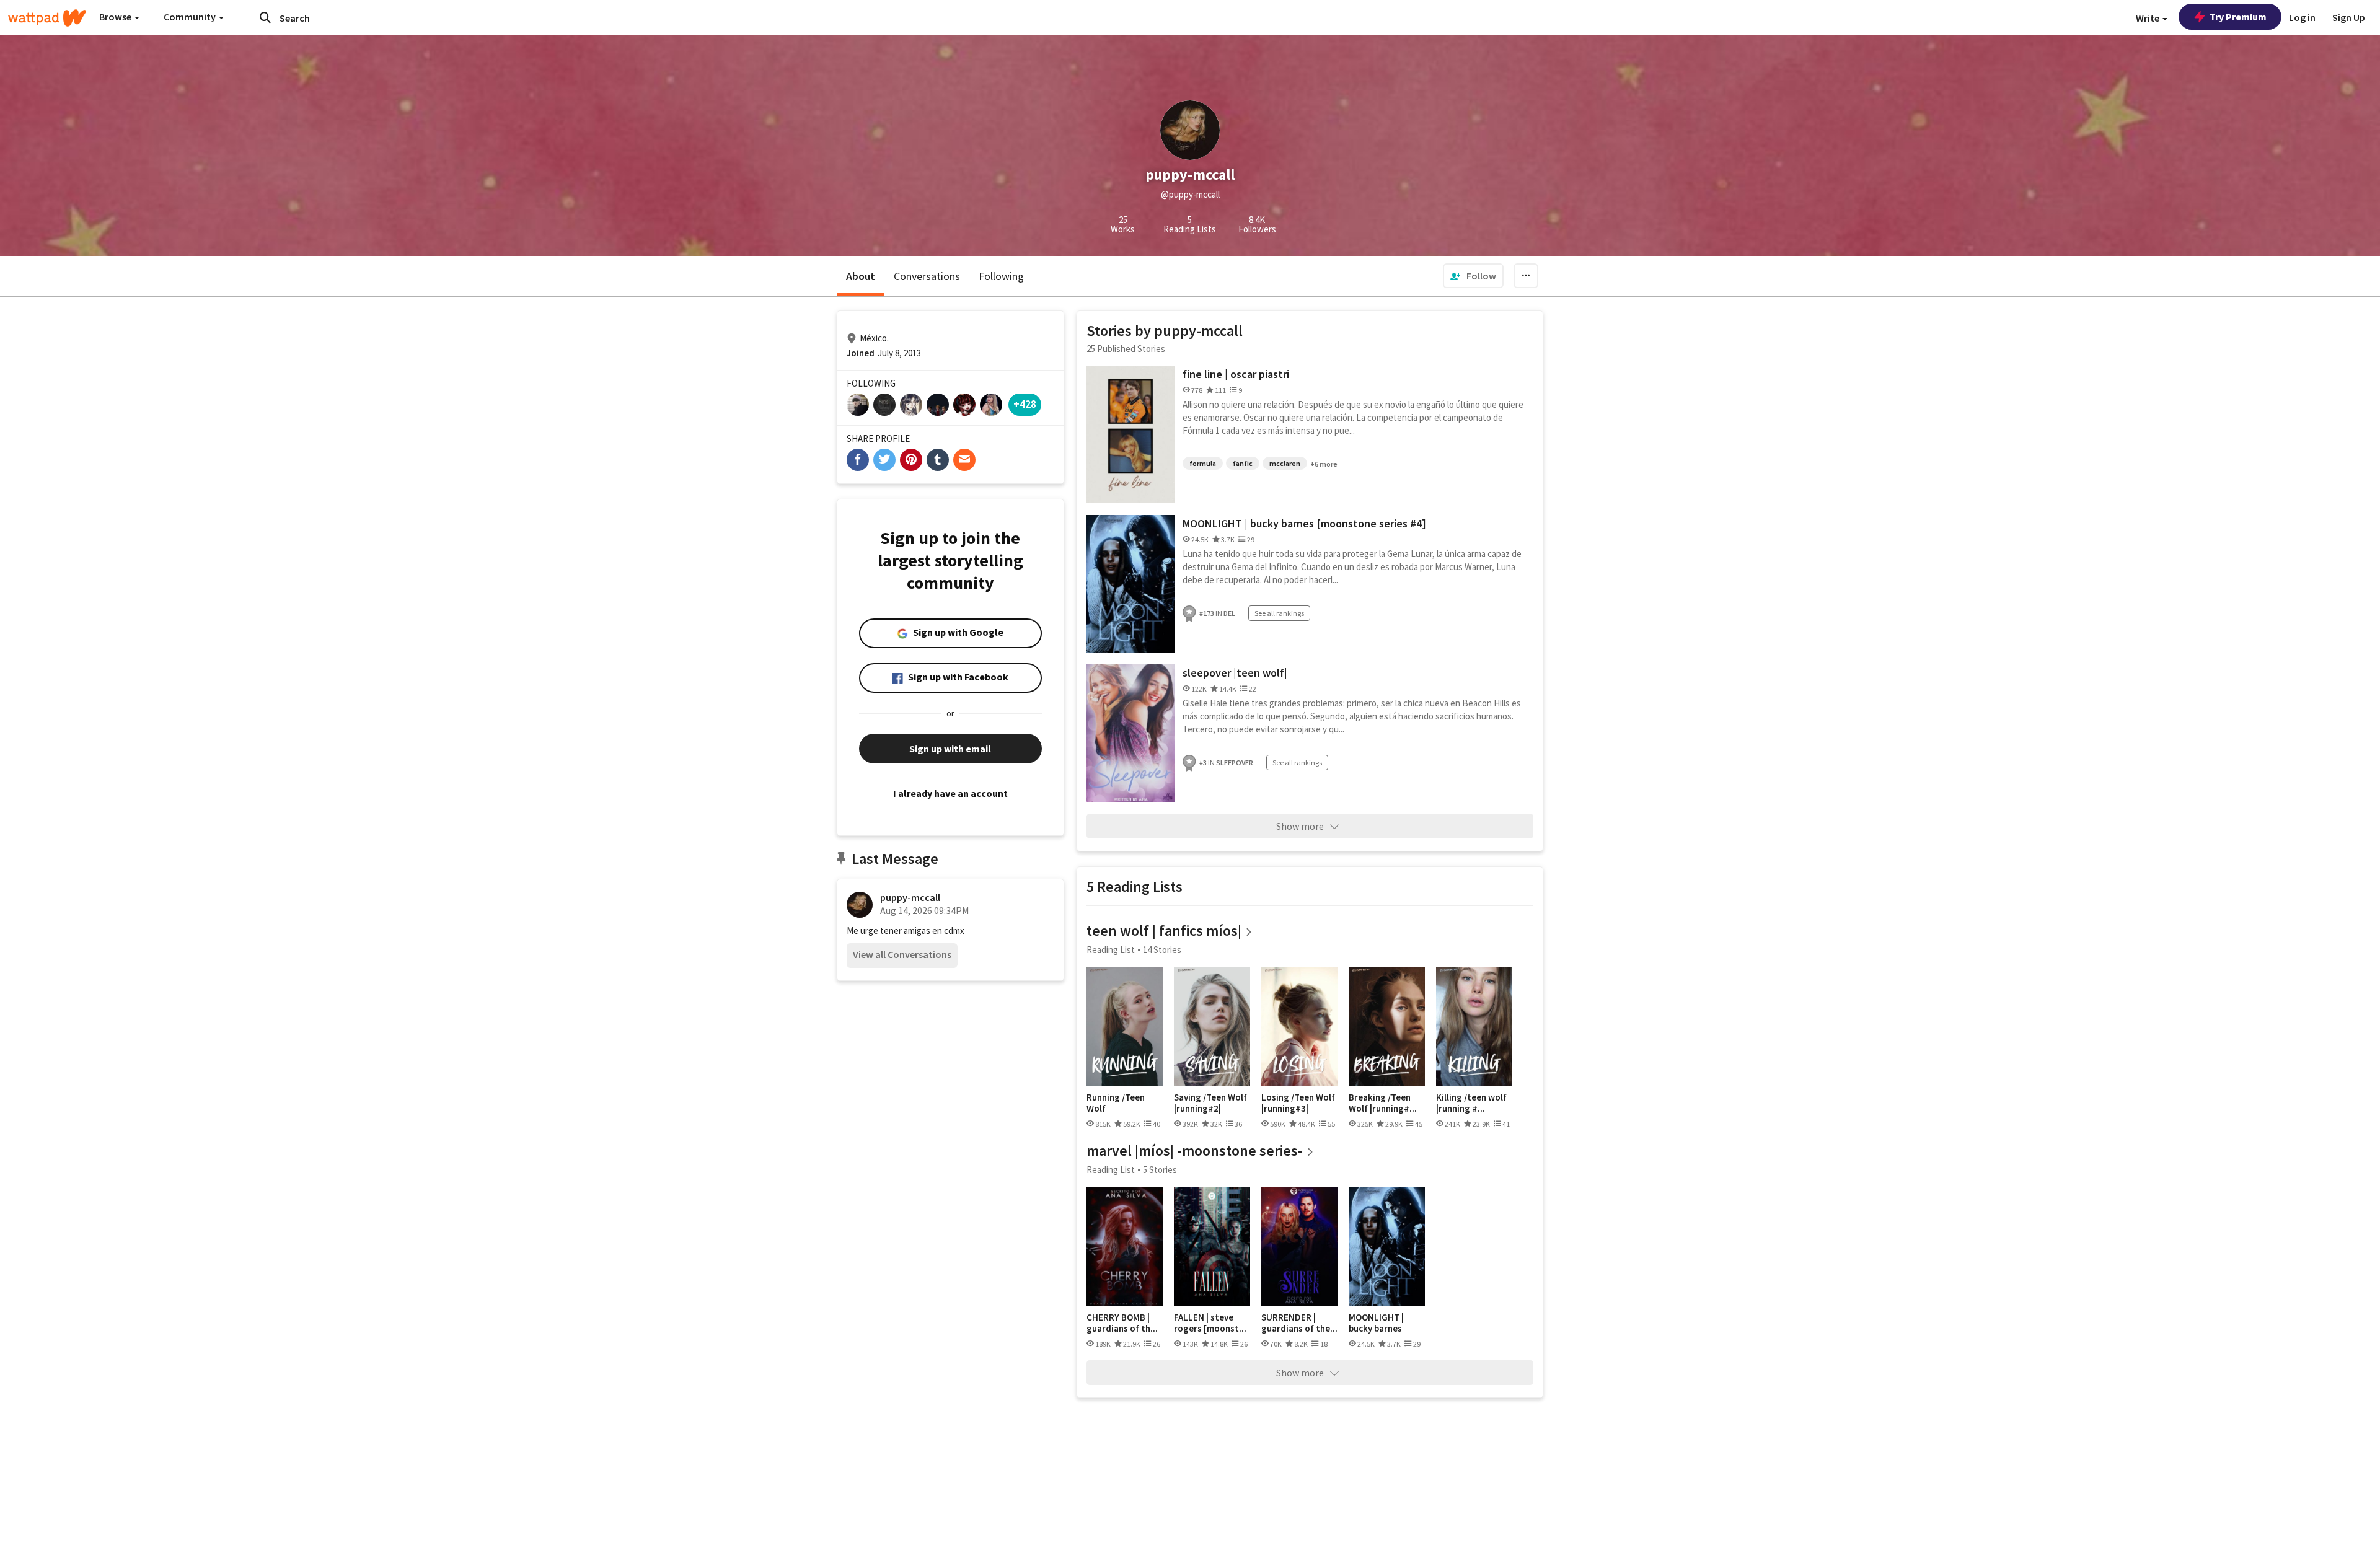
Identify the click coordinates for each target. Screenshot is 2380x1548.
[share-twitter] (884, 460)
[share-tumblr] (938, 460)
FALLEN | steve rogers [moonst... (1210, 1323)
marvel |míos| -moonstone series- (1195, 1150)
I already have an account (950, 793)
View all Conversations (902, 954)
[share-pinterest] (911, 460)
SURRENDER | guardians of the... (1299, 1323)
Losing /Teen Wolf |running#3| (1298, 1103)
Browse (116, 17)
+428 (1025, 404)
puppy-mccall (910, 897)
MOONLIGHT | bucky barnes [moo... (1376, 1323)
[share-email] (964, 460)
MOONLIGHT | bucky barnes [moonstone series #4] (1304, 523)
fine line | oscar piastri (1236, 374)
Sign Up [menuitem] (2349, 17)
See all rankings (1279, 613)
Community (191, 17)
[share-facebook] (858, 460)
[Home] (47, 18)
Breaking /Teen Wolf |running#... (1383, 1103)
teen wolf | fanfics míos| (1164, 930)
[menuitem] (1473, 276)
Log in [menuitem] (2302, 17)
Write (2149, 18)
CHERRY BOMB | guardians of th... (1122, 1323)
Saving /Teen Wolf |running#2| (1210, 1103)
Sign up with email (950, 749)
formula (1203, 463)
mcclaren (1285, 463)
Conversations (927, 276)
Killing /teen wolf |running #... (1471, 1103)
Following (1001, 276)
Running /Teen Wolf (1116, 1103)
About (861, 276)
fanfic (1243, 463)
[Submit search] (265, 17)
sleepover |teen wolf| (1235, 673)
